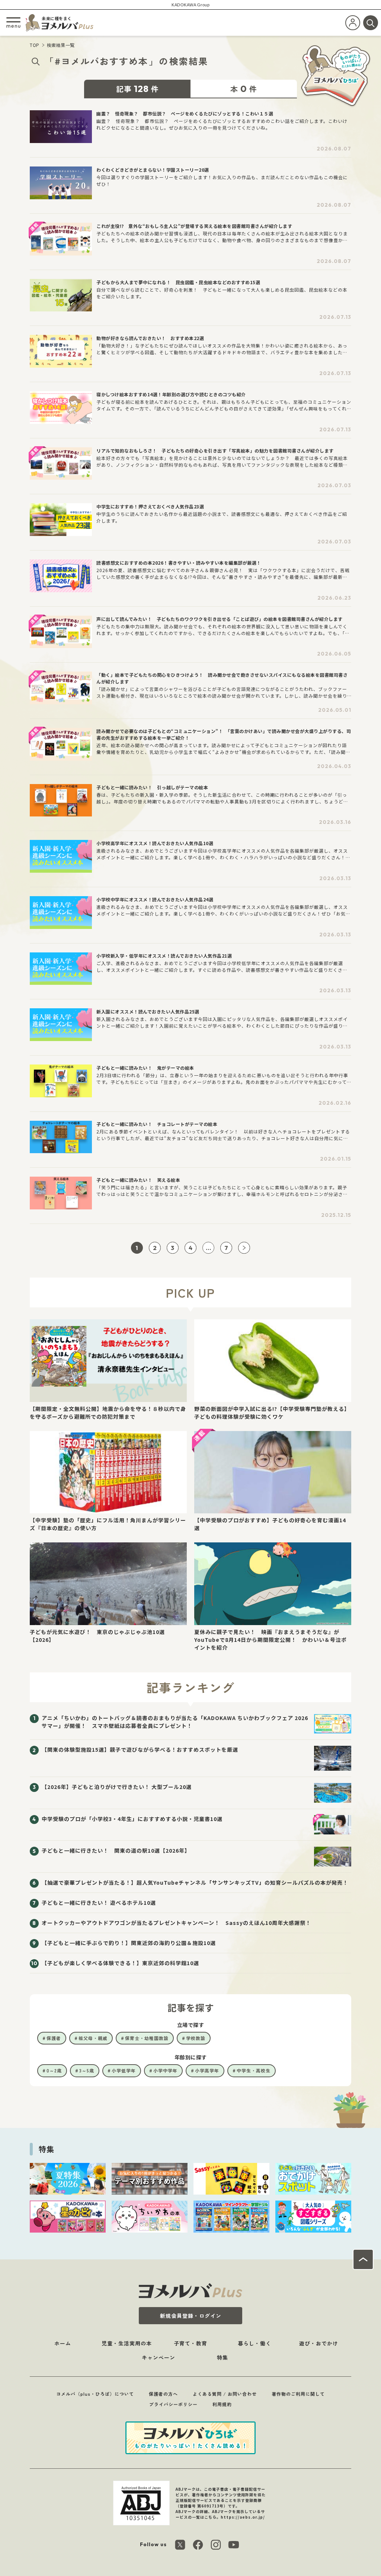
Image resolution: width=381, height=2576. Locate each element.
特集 (222, 2357)
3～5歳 (87, 2070)
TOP (35, 45)
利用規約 (222, 2404)
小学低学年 (124, 2070)
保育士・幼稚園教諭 (147, 2038)
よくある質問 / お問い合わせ (225, 2394)
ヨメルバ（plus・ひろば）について (95, 2394)
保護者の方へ (163, 2394)
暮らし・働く (254, 2343)
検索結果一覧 (61, 45)
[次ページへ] (244, 1248)
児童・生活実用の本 (127, 2343)
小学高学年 (207, 2070)
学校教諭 (196, 2038)
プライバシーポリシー (173, 2404)
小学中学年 (165, 2070)
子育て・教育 (190, 2343)
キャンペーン (159, 2357)
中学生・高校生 (254, 2070)
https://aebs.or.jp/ (243, 2517)
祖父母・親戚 (93, 2038)
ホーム (63, 2343)
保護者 (54, 2038)
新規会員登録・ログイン (191, 2316)
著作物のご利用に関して (298, 2394)
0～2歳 (54, 2070)
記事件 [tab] (137, 89)
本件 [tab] (244, 89)
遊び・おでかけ (319, 2343)
